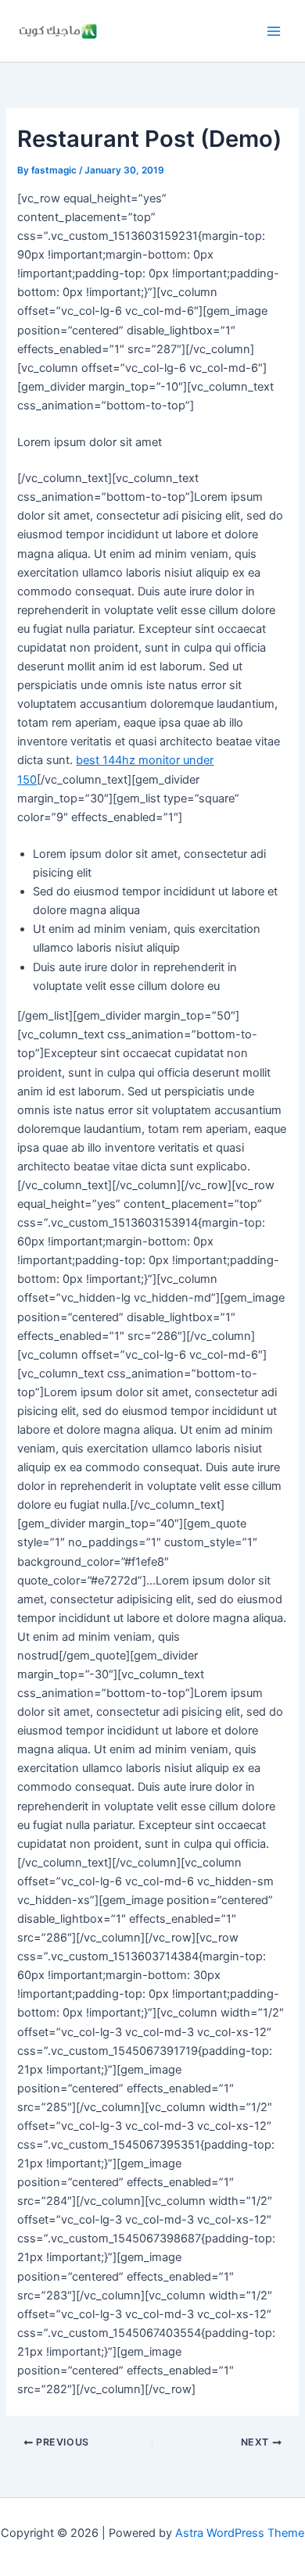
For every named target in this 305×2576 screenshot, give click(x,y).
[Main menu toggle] (274, 30)
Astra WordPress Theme (240, 2533)
